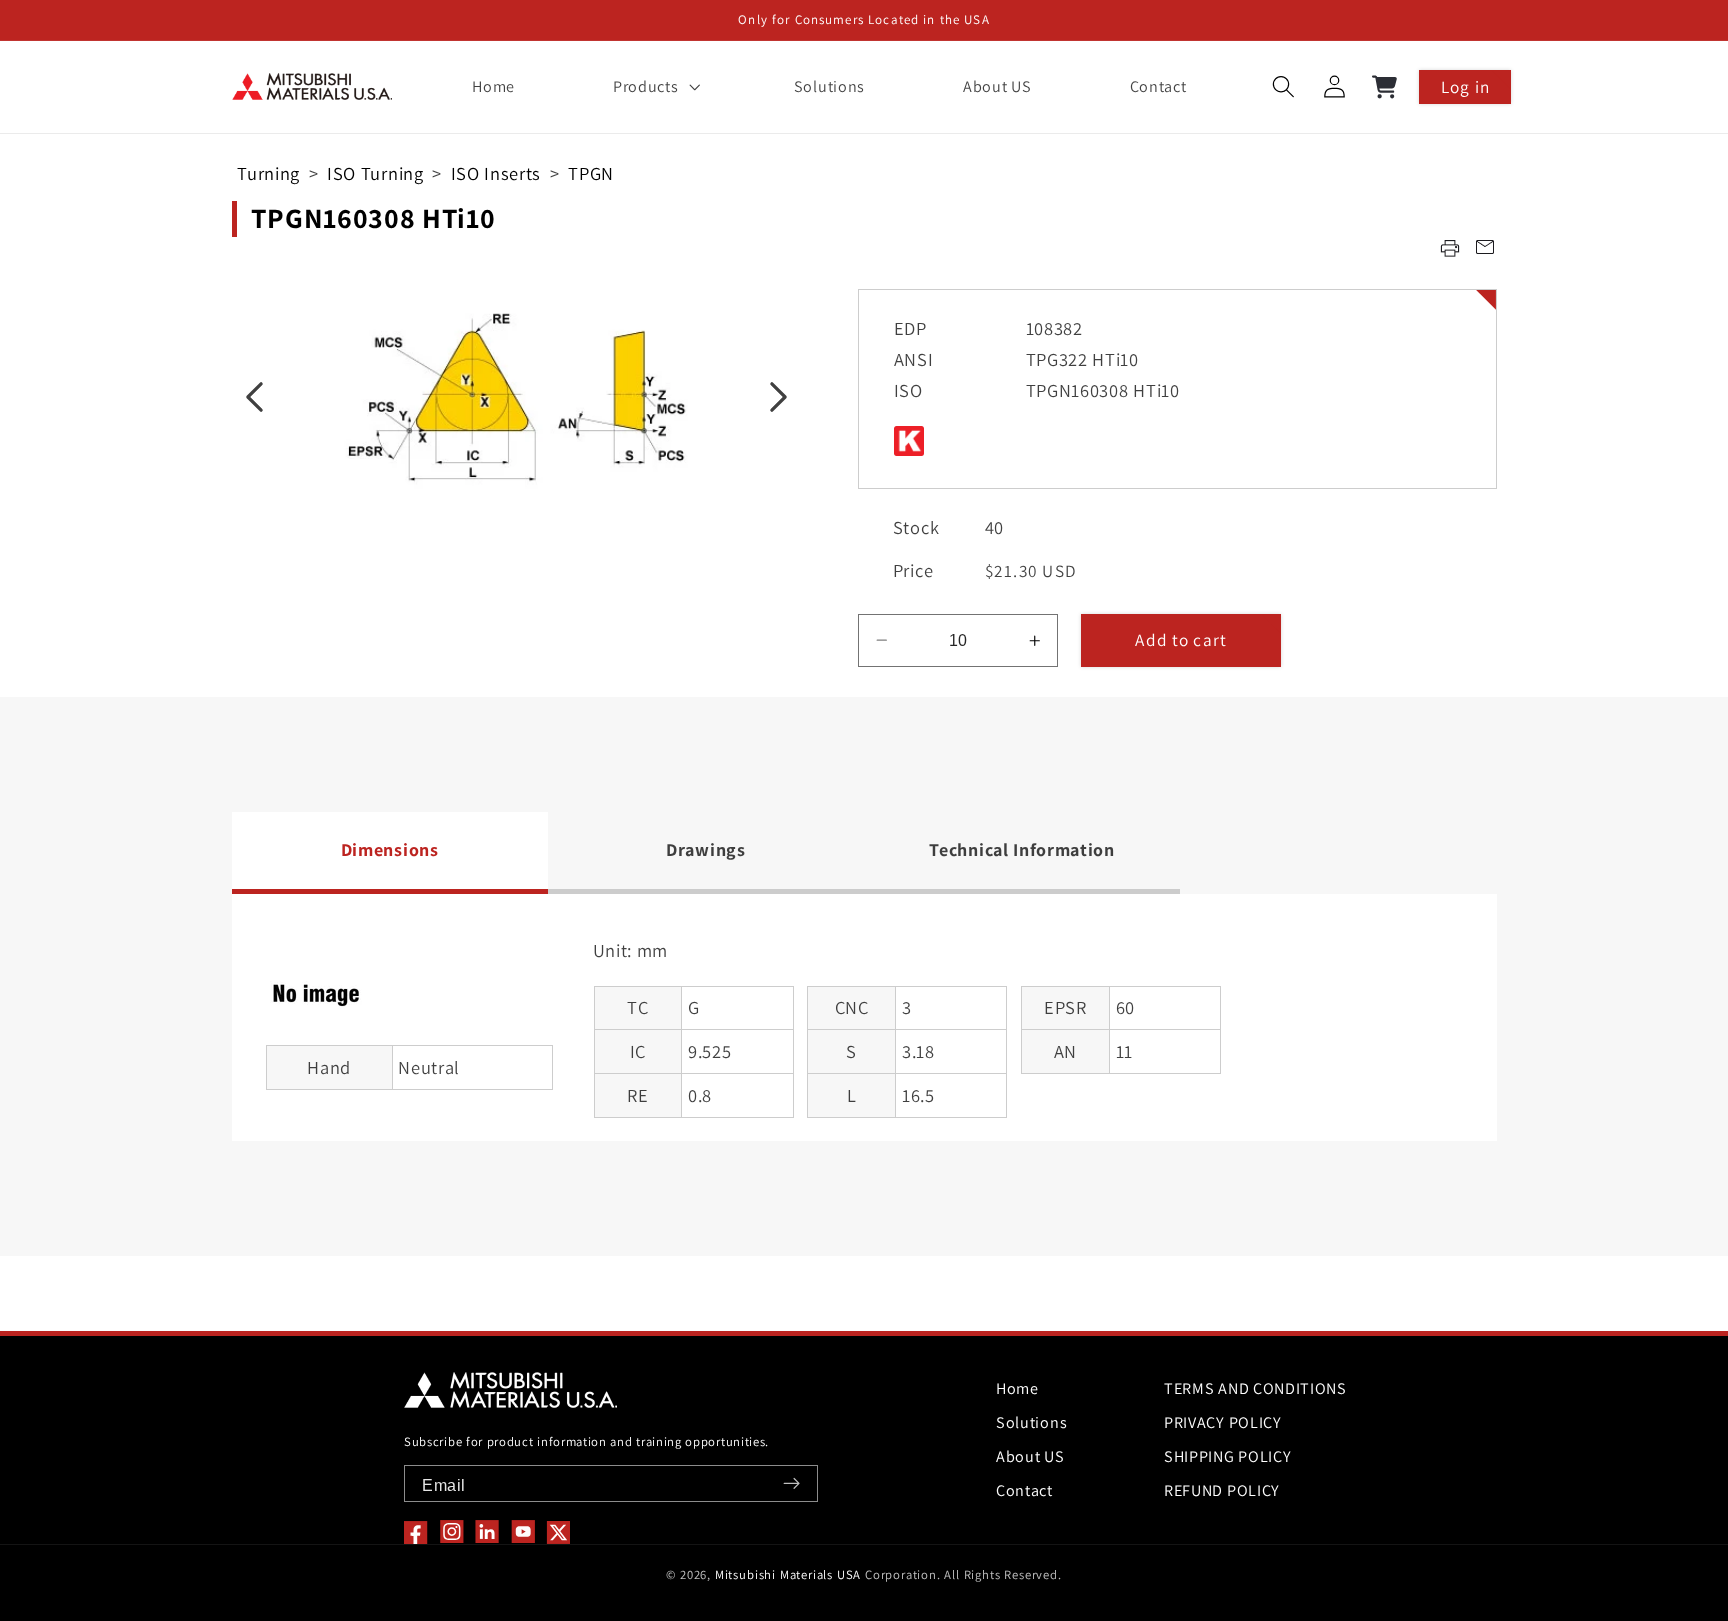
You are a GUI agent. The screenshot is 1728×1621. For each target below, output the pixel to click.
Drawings (706, 849)
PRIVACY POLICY (1223, 1422)
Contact (1024, 1490)
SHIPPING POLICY (1227, 1456)
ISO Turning (375, 173)
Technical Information (1022, 849)
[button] (654, 87)
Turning (268, 173)
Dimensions (390, 849)
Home (1017, 1388)
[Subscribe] (791, 1483)
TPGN (591, 173)
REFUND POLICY (1222, 1490)
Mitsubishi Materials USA (788, 1574)
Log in (1465, 86)
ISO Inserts (496, 173)
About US (1030, 1456)
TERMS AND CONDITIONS (1255, 1388)
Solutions (1031, 1422)
